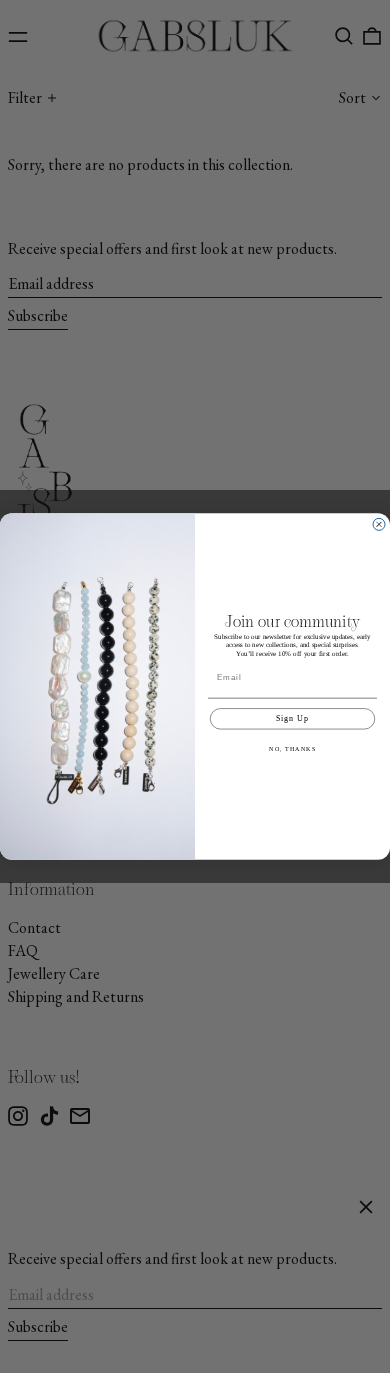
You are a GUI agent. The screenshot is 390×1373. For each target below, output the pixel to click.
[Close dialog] (379, 524)
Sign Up (293, 718)
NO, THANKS (292, 748)
